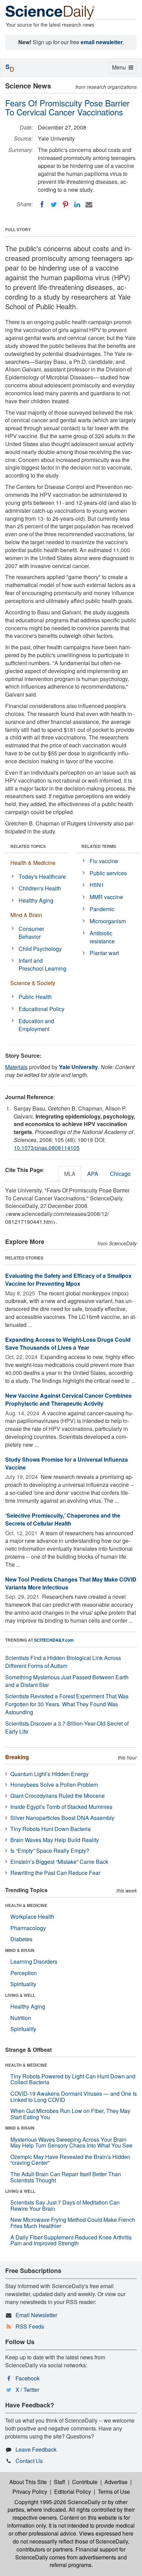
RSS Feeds (30, 2326)
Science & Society (33, 983)
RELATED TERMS (99, 846)
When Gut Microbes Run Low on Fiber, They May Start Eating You (70, 2114)
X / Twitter (27, 2390)
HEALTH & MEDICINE (26, 1905)
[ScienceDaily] (50, 12)
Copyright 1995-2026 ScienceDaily (57, 2502)
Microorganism (108, 921)
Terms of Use (114, 2492)
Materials (16, 1067)
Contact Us (29, 2461)
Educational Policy (42, 1009)
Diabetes (21, 1939)
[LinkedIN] (77, 205)
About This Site (28, 2482)
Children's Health (40, 888)
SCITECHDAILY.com (54, 1640)
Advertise (116, 2482)
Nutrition (21, 2018)
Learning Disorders (34, 1961)
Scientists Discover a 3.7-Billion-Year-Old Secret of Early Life (67, 1727)
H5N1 (97, 885)
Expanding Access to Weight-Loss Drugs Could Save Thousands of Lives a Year (68, 1343)
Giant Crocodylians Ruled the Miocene (58, 1796)
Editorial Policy (73, 2492)
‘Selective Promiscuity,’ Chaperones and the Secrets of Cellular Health (63, 1519)
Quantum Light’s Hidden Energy (49, 1774)
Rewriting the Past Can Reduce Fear (55, 1873)
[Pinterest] (65, 205)
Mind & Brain (26, 915)
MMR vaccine (106, 897)
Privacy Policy (30, 2492)
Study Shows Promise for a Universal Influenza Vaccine (67, 1463)
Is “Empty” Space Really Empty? (50, 1851)
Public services (108, 873)
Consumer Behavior (31, 933)
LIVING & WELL (20, 1995)
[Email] (89, 205)
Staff (59, 2482)
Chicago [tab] (120, 1174)
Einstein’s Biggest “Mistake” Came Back (59, 1862)
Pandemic (102, 909)
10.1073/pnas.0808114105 (47, 1148)
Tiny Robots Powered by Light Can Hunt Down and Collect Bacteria (73, 2079)
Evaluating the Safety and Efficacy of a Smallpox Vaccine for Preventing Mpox (68, 1280)
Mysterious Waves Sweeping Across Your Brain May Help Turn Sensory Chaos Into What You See (71, 2143)
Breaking (17, 1757)
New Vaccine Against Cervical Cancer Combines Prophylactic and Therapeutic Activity (68, 1399)
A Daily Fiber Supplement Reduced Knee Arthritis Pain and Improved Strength (71, 2240)
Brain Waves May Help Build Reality (55, 1840)
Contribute (85, 2482)
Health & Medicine (33, 863)
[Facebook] (42, 205)
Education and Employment (36, 1025)
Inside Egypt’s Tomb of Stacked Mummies (61, 1807)
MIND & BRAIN (20, 1950)
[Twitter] (54, 205)
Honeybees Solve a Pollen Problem (54, 1785)
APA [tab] (93, 1174)
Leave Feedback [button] (36, 2449)
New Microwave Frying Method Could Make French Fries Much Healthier (73, 2223)
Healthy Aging (36, 900)
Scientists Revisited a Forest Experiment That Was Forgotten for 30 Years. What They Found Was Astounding (67, 1704)
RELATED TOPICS (28, 846)
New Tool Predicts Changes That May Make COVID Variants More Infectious (71, 1583)
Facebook (28, 2378)
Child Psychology (40, 949)
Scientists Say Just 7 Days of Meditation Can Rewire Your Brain (65, 2205)
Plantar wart (104, 953)
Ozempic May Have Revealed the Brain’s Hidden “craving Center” (70, 2160)
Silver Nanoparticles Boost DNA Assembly (62, 1818)
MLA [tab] (70, 1174)
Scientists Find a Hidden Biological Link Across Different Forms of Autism (63, 1662)
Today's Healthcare (42, 876)
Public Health (35, 997)
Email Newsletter (36, 2315)
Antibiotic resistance (102, 937)
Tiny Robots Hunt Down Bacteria (50, 1829)
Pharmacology (28, 1928)
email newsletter (102, 42)
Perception (24, 1973)
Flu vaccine (104, 861)
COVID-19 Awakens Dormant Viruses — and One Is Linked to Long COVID (74, 2097)
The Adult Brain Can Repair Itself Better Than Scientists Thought (66, 2177)
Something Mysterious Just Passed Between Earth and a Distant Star (67, 1681)
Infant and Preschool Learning (43, 964)
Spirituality (23, 1984)
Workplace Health (32, 1917)
